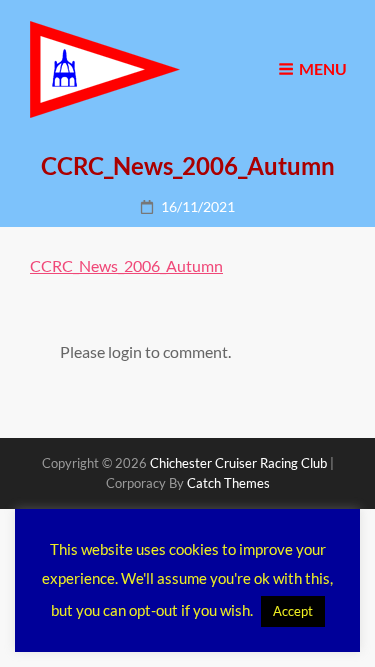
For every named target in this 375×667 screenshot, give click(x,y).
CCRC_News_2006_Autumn (126, 265)
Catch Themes (228, 483)
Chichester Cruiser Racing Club (238, 463)
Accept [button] (293, 611)
